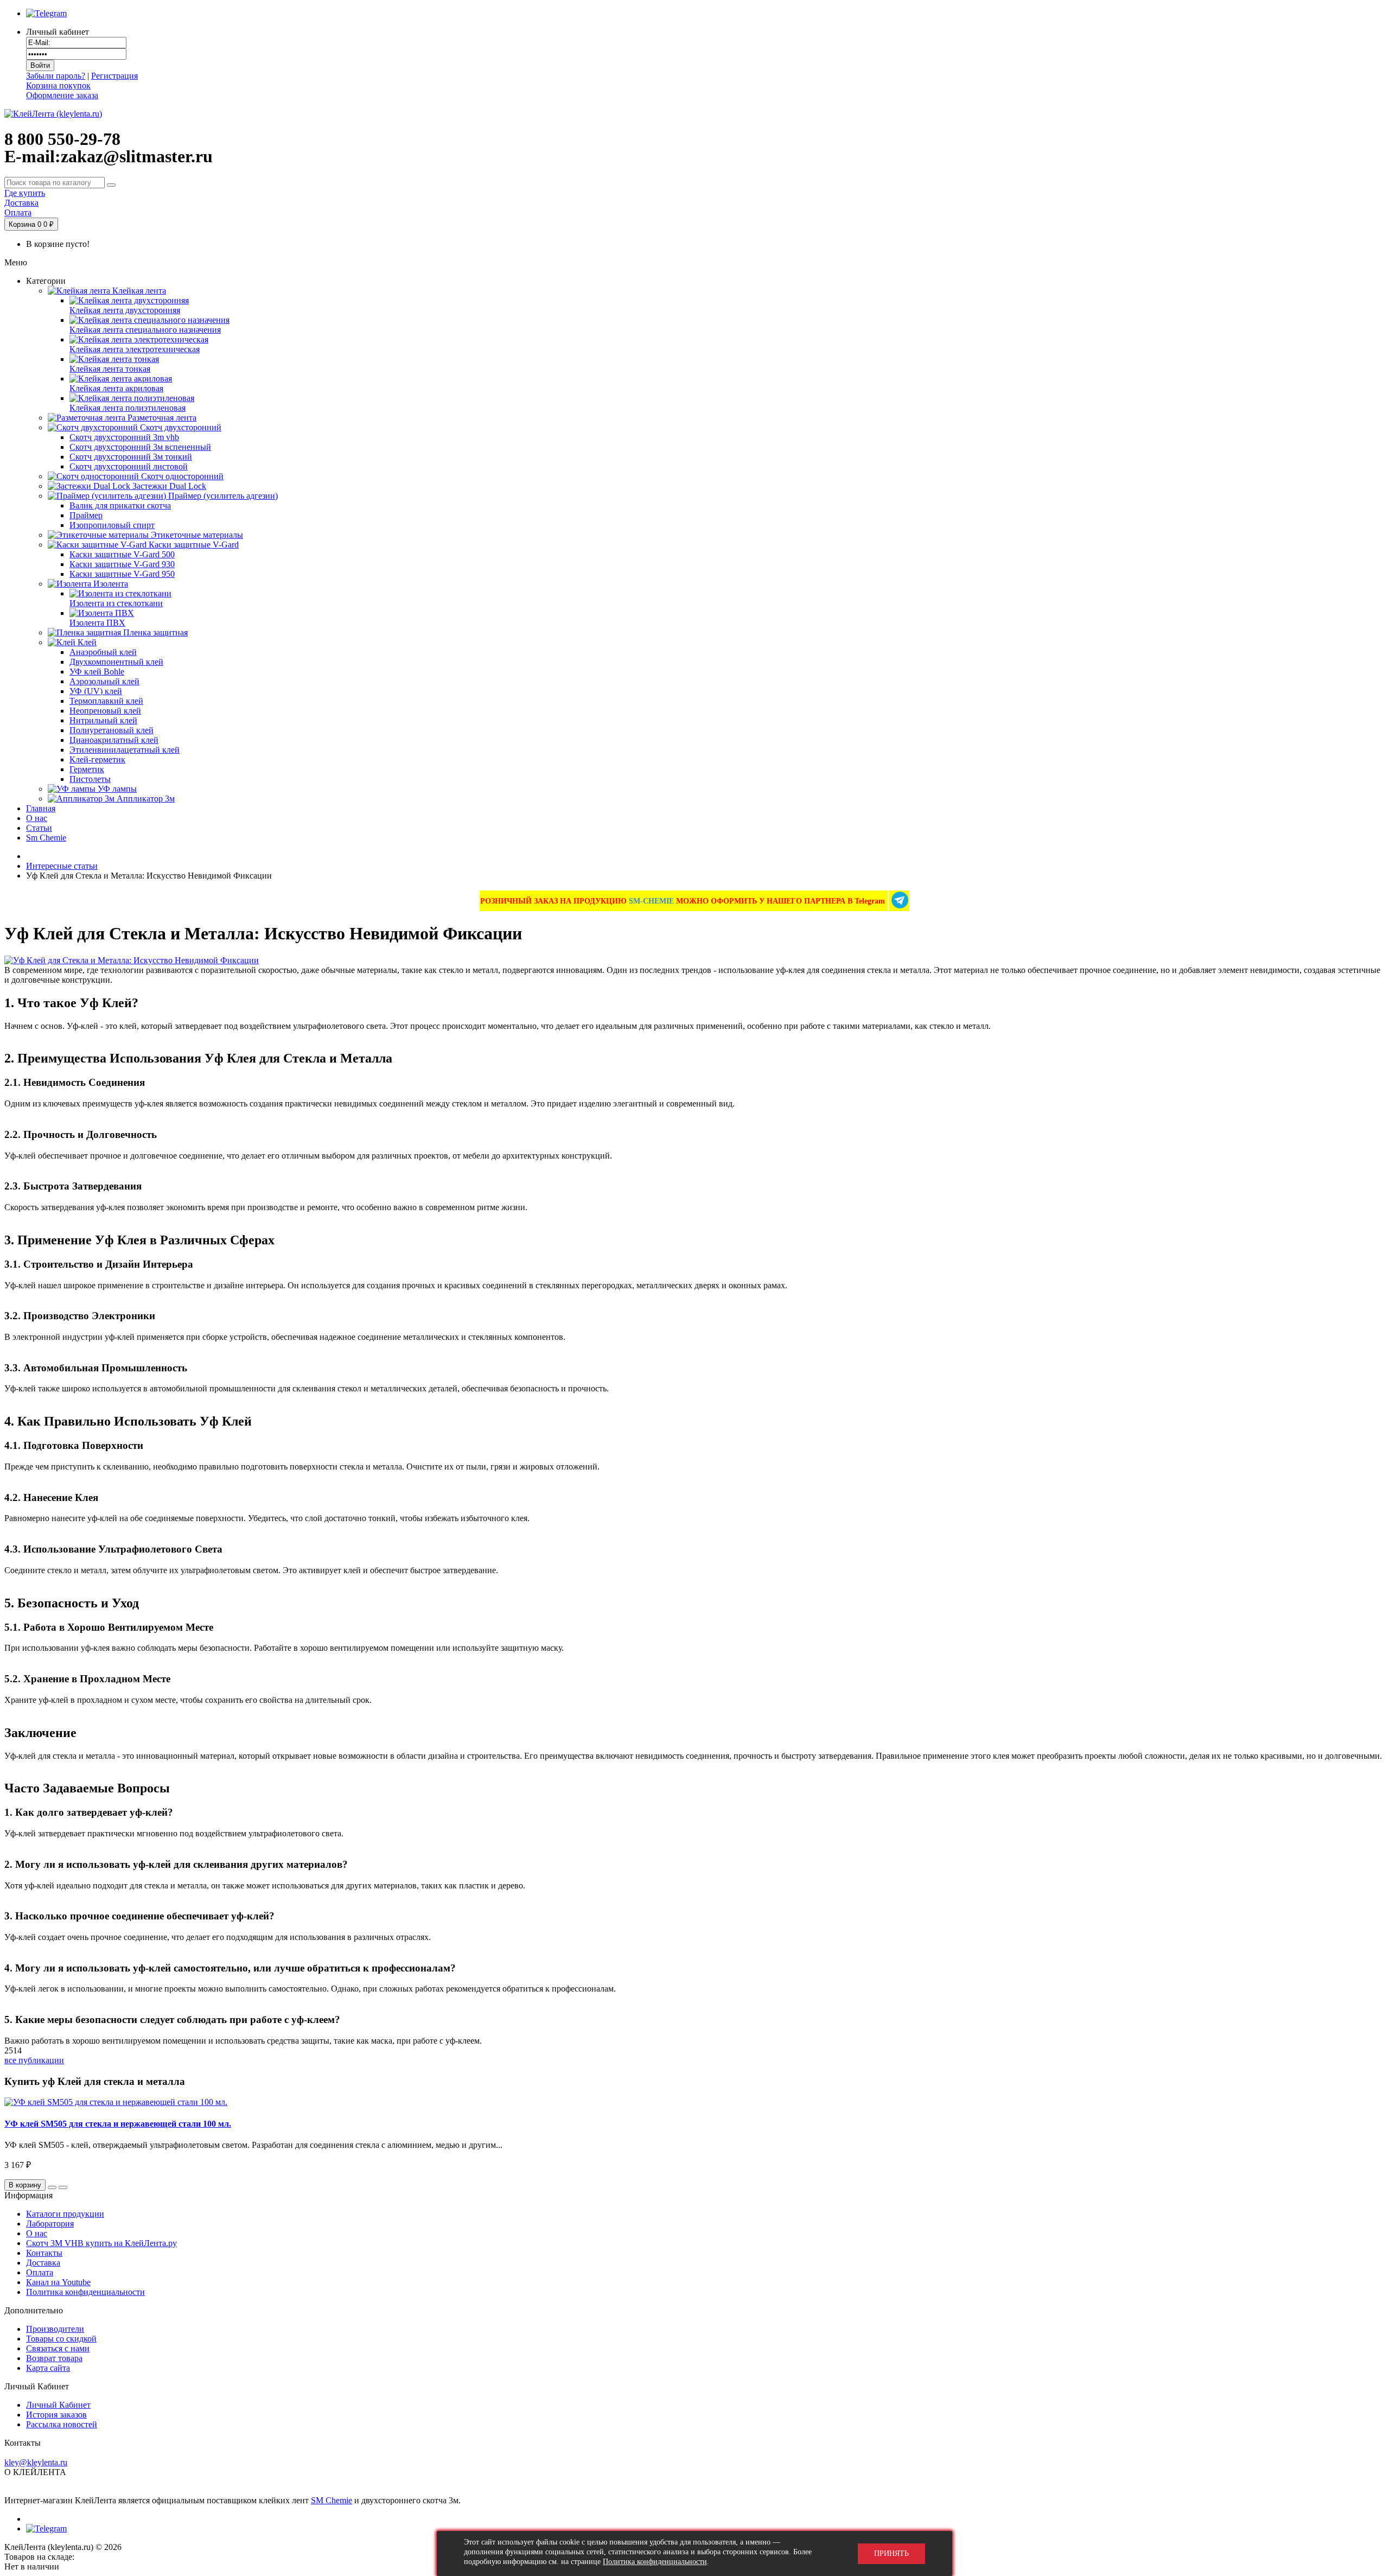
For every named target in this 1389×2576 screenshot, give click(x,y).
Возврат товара (54, 2358)
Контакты (44, 2253)
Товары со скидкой (61, 2339)
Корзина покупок (58, 85)
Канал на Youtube (58, 2282)
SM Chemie (332, 2500)
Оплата (40, 2272)
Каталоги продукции (65, 2214)
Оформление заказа (62, 95)
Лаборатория (50, 2224)
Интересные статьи (62, 866)
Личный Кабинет (58, 2405)
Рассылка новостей (62, 2424)
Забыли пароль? (56, 76)
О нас (37, 2233)
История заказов (56, 2415)
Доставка (43, 2263)
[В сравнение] (63, 2187)
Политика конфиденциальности (85, 2292)
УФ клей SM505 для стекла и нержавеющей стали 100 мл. (118, 2124)
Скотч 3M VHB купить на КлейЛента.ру (101, 2243)
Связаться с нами (58, 2348)
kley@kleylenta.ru (36, 2462)
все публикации (34, 2060)
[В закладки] (52, 2187)
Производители (55, 2329)
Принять (891, 2553)
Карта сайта (48, 2368)
